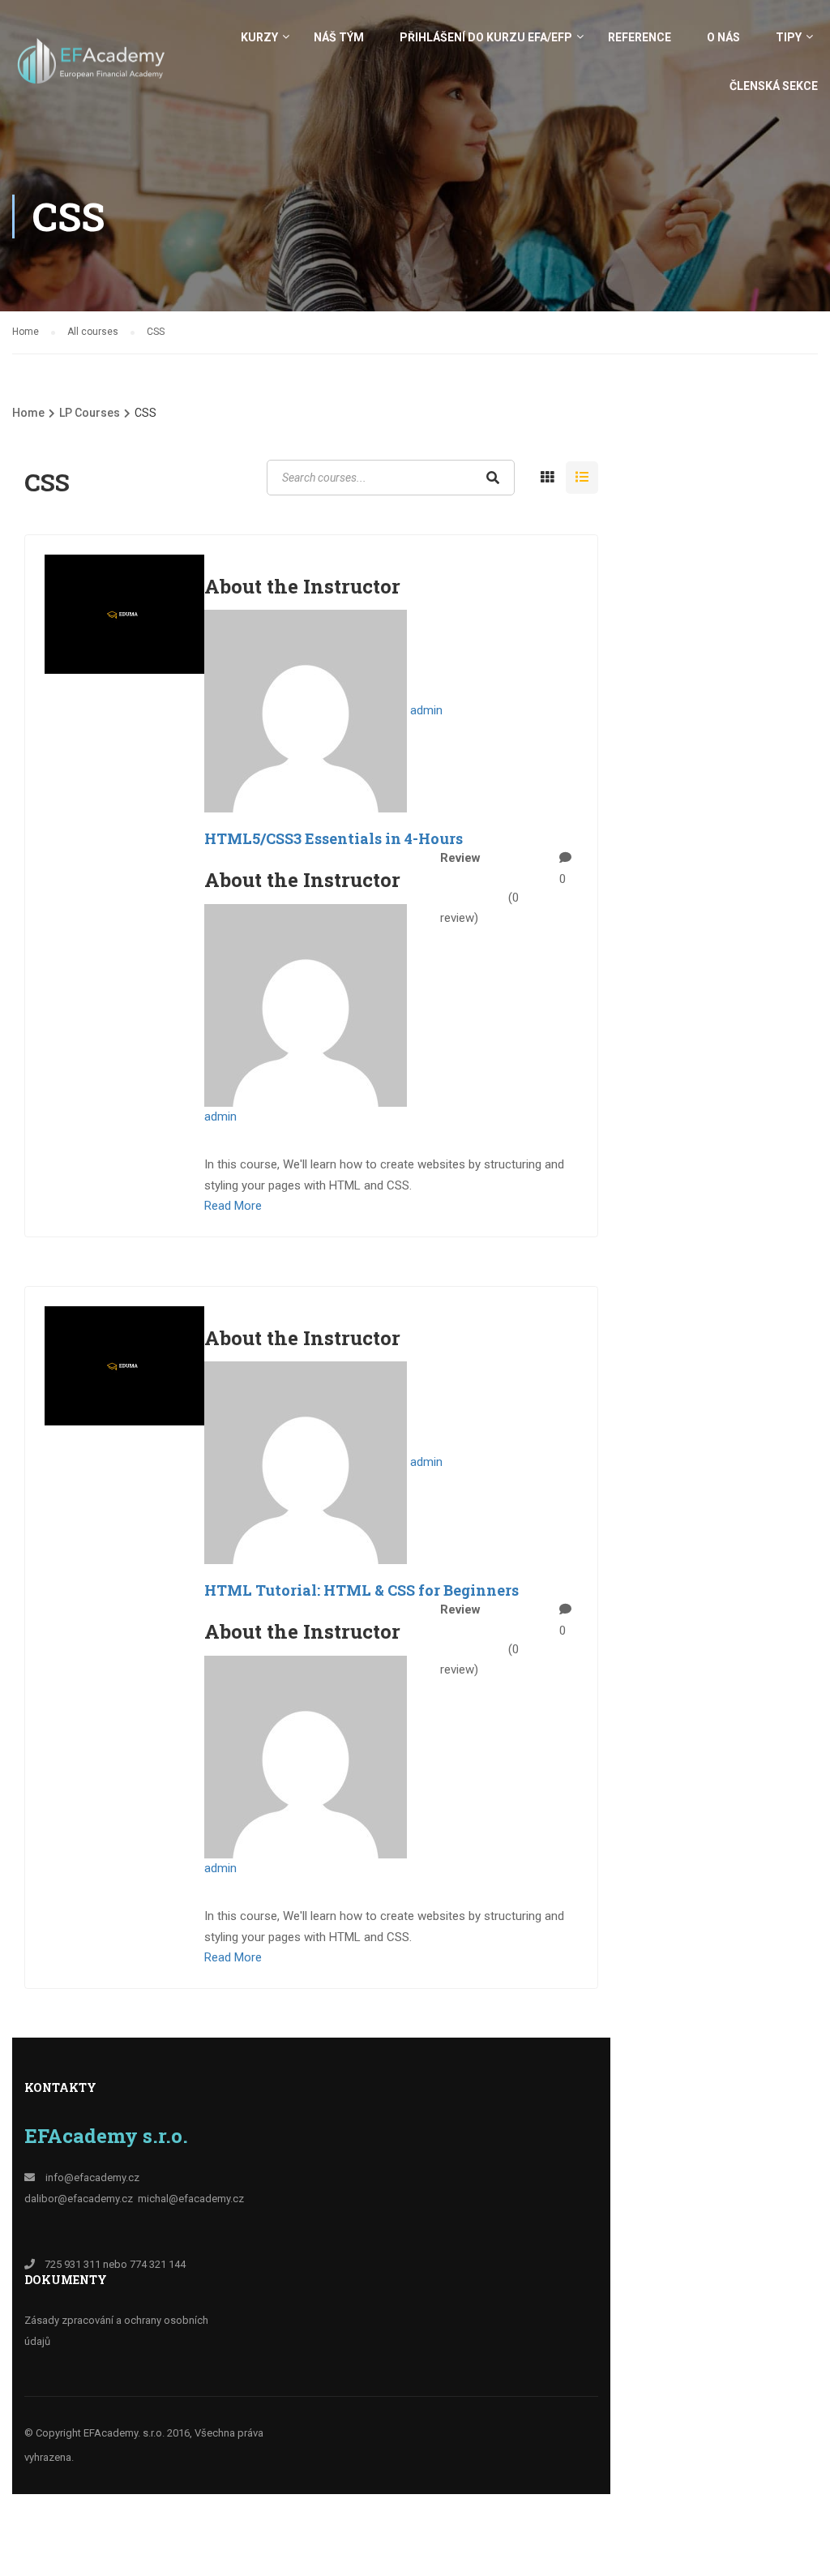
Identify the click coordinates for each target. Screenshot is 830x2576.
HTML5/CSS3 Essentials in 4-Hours (334, 838)
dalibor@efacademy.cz (79, 2199)
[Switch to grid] (547, 478)
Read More (233, 1206)
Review (460, 858)
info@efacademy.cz (92, 2177)
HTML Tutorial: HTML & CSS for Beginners (362, 1590)
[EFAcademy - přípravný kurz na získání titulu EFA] (93, 69)
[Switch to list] (582, 478)
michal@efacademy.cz (191, 2199)
